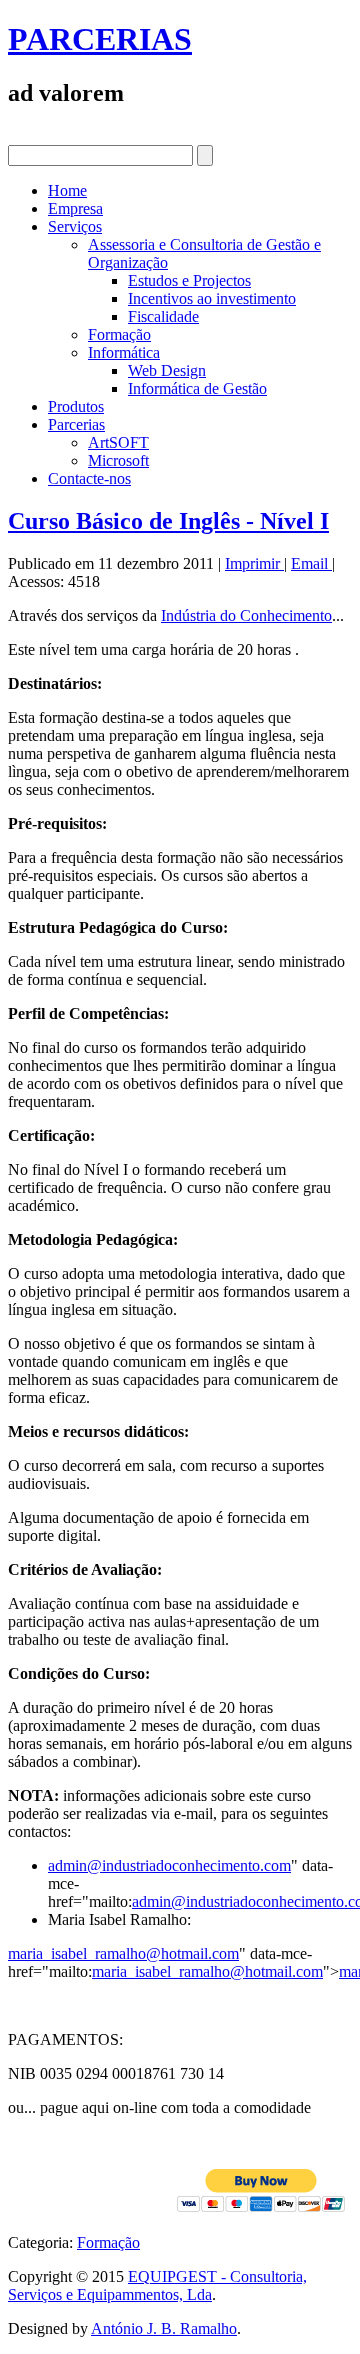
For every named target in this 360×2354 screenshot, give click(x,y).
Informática (124, 352)
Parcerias (76, 424)
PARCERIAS (100, 39)
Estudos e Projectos (189, 280)
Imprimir (254, 563)
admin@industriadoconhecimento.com (169, 1865)
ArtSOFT (118, 442)
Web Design (167, 370)
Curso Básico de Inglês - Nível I (168, 521)
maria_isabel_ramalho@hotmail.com (123, 1953)
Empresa (75, 208)
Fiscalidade (163, 316)
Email (311, 563)
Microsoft (118, 460)
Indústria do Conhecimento (246, 615)
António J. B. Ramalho (164, 2328)
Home (67, 190)
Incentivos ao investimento (212, 298)
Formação (119, 334)
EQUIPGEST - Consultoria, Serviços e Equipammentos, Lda (157, 2285)
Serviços (75, 226)
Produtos (76, 406)
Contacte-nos (89, 478)
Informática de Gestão (197, 388)
